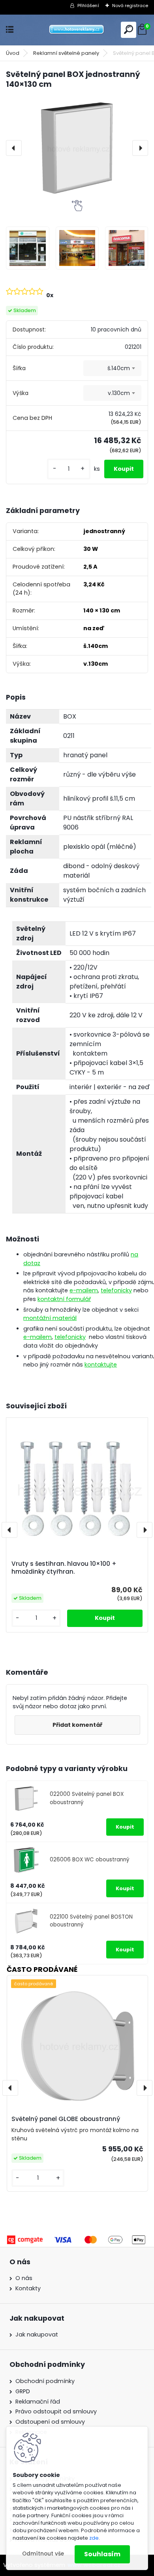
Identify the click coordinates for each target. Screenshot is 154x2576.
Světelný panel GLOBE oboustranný (66, 2119)
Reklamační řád (38, 2402)
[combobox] (112, 368)
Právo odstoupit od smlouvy (56, 2411)
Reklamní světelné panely (66, 53)
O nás (24, 2278)
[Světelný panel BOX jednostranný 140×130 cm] (77, 148)
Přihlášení (88, 6)
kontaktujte (101, 1365)
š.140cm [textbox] (119, 368)
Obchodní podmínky (45, 2381)
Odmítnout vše (43, 2554)
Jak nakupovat (37, 2334)
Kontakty (28, 2288)
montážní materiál (50, 1318)
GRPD (23, 2391)
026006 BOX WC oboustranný (90, 1860)
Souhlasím (102, 2554)
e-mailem (84, 1290)
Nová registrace (130, 6)
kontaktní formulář (64, 1299)
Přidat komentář (77, 1725)
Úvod (13, 53)
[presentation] (14, 148)
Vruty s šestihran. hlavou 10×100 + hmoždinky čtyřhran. (64, 1568)
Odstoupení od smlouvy (50, 2422)
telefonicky (116, 1290)
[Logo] (77, 30)
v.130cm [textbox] (119, 393)
